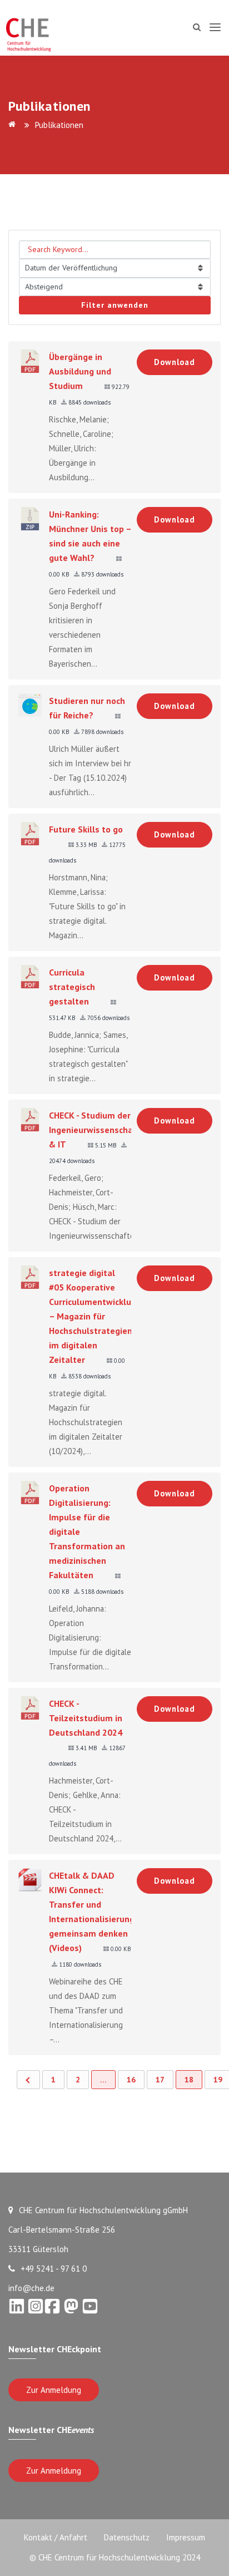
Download (175, 362)
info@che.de (31, 2288)
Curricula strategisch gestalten (72, 987)
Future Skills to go (86, 829)
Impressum (186, 2537)
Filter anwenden (115, 305)
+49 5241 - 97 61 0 (54, 2269)
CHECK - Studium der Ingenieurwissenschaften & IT (100, 1130)
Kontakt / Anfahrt (56, 2537)
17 (160, 2080)
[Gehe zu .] (14, 125)
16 (131, 2080)
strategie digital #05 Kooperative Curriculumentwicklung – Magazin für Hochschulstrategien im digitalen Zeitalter (95, 1316)
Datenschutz (127, 2537)
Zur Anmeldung (54, 2390)
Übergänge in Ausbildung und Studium (80, 371)
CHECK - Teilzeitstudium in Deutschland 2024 (86, 1718)
